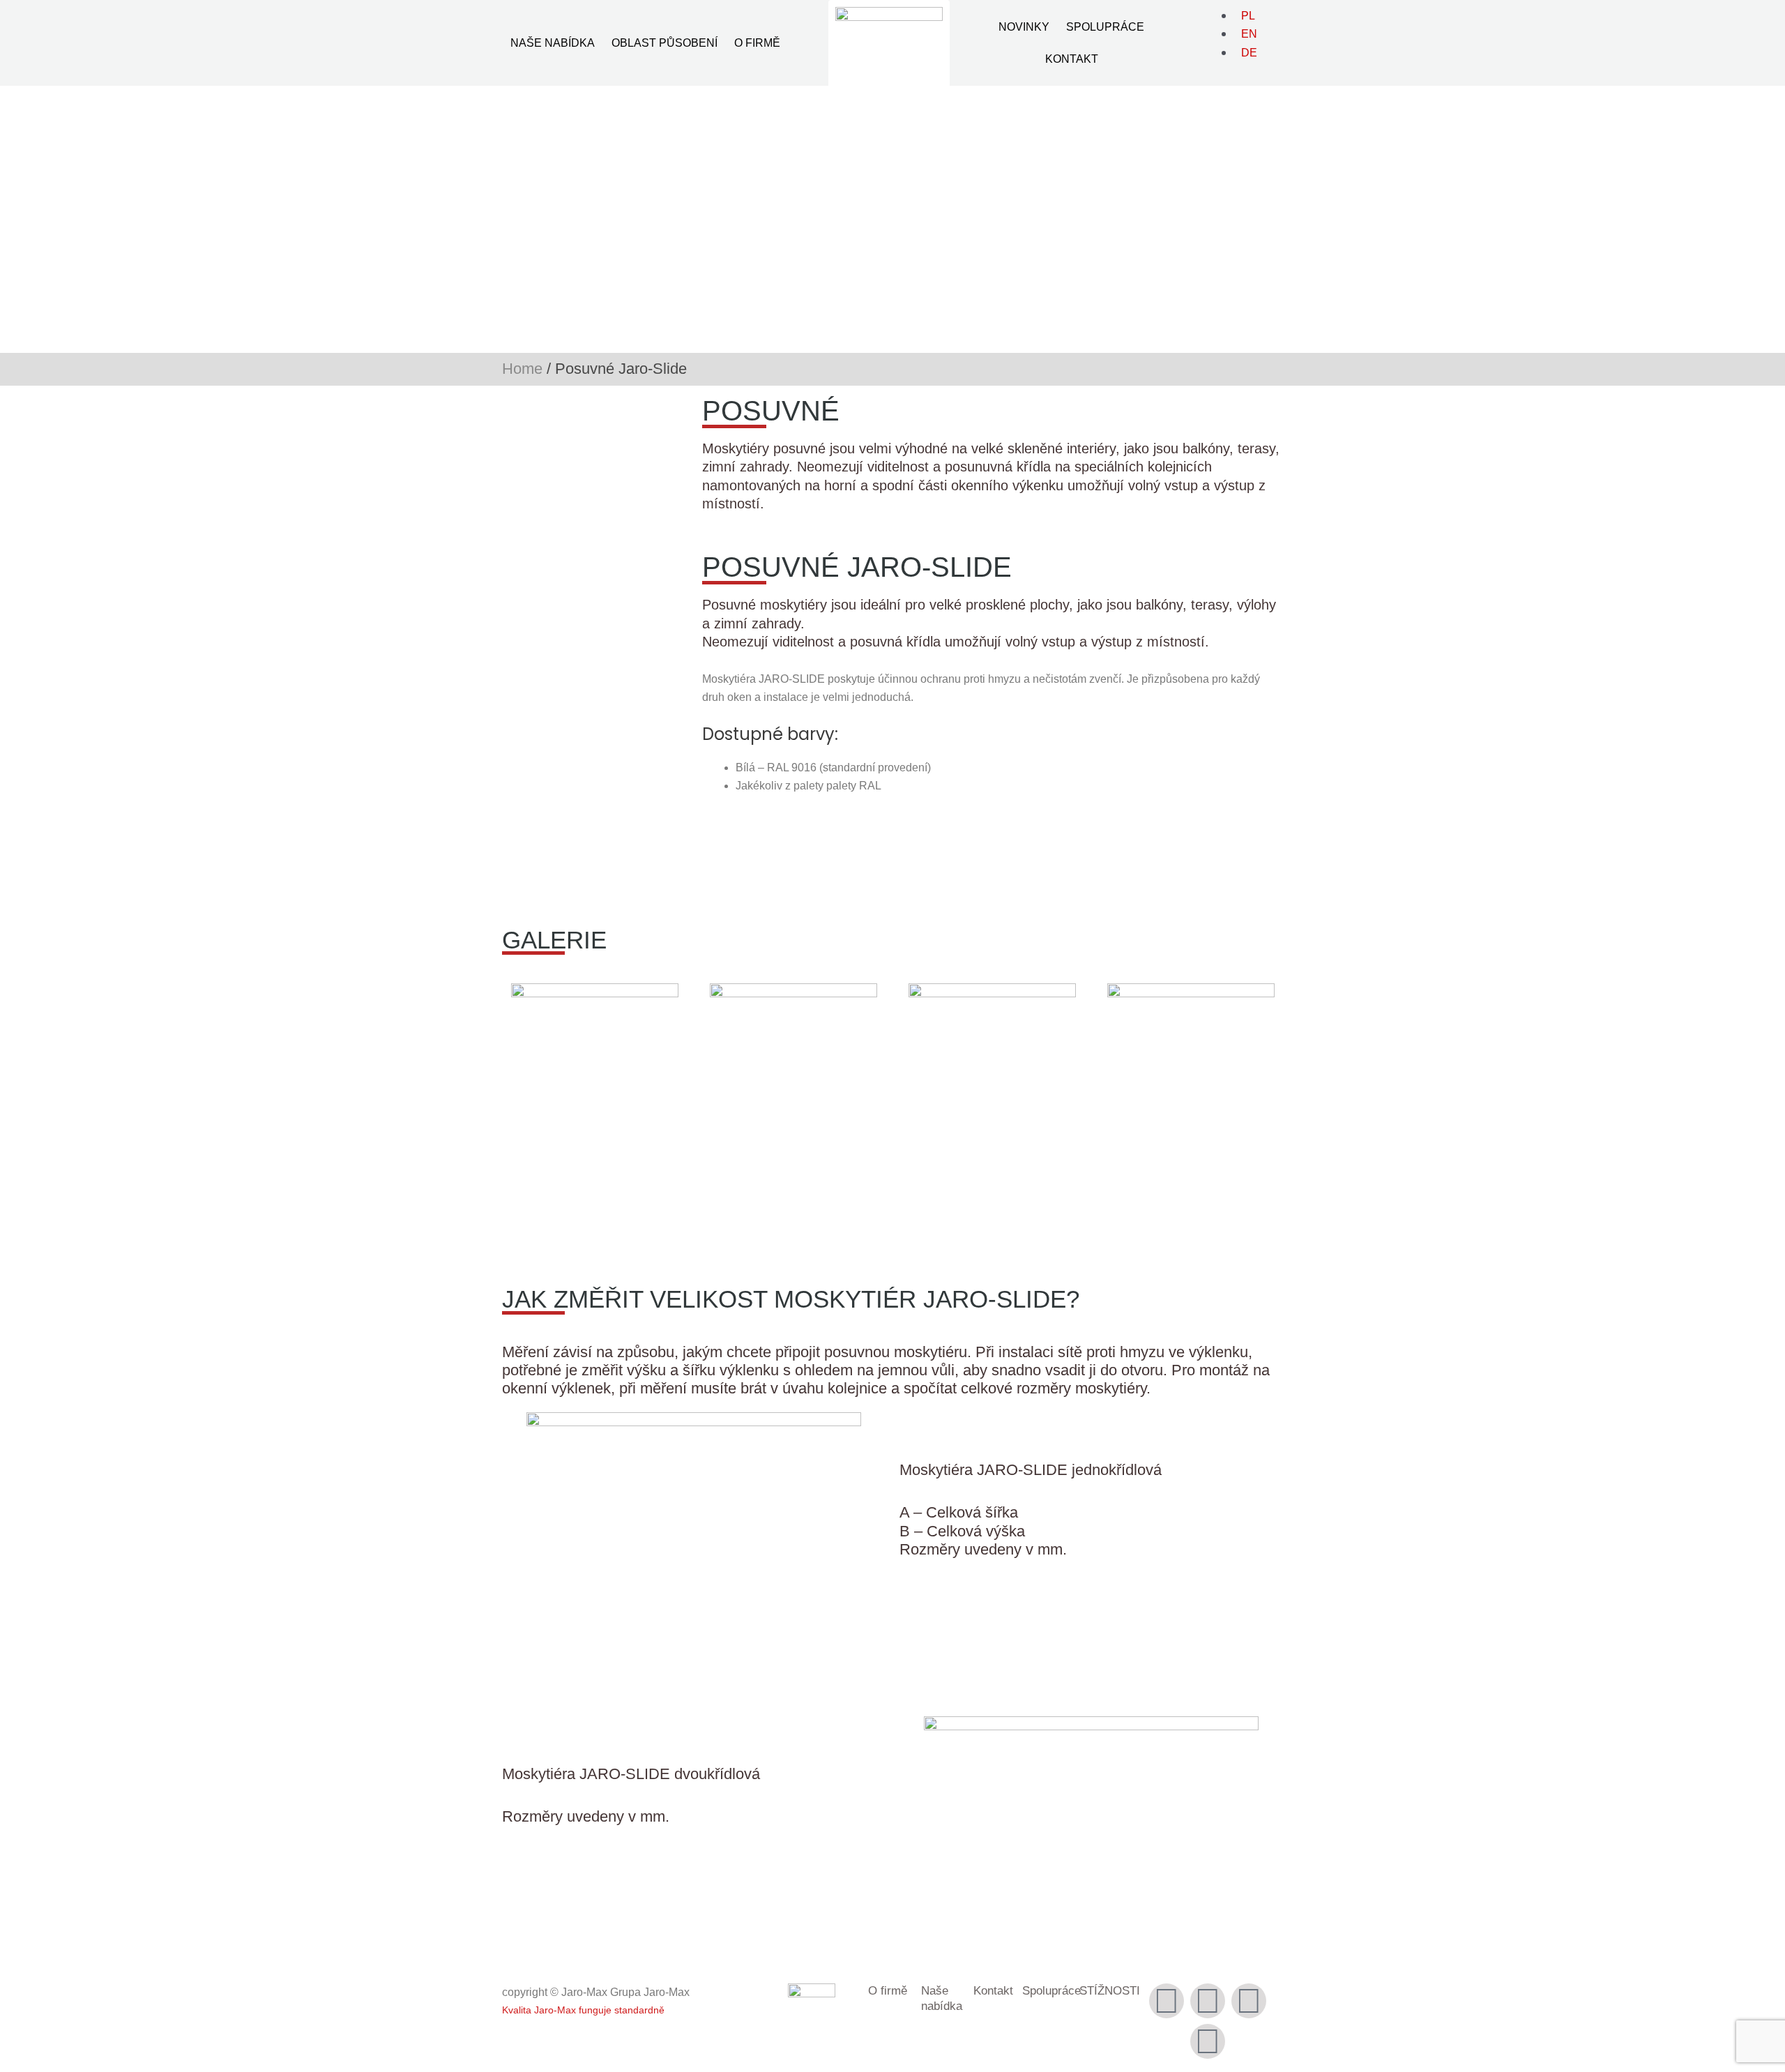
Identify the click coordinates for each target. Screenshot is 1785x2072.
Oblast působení (664, 43)
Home (522, 369)
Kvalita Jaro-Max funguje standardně (583, 2010)
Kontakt (1072, 59)
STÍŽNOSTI (1110, 1991)
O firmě (757, 43)
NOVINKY (1024, 27)
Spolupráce (1105, 27)
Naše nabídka (553, 43)
